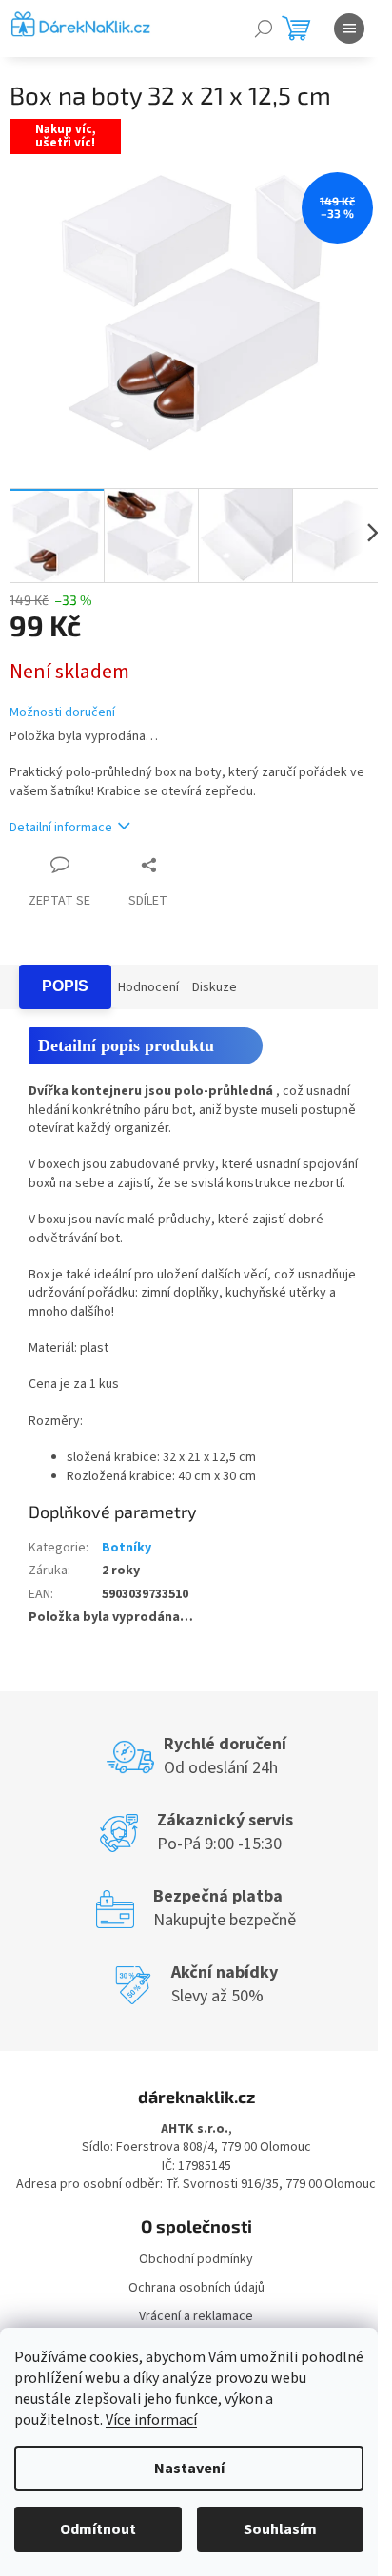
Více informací (151, 2420)
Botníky (127, 1548)
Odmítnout (98, 2529)
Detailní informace (61, 828)
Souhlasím (280, 2529)
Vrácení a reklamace (196, 2316)
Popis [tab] (65, 986)
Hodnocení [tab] (148, 987)
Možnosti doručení (62, 713)
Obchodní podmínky (196, 2259)
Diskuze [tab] (215, 987)
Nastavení (189, 2469)
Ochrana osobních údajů (196, 2288)
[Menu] (349, 29)
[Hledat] (264, 29)
